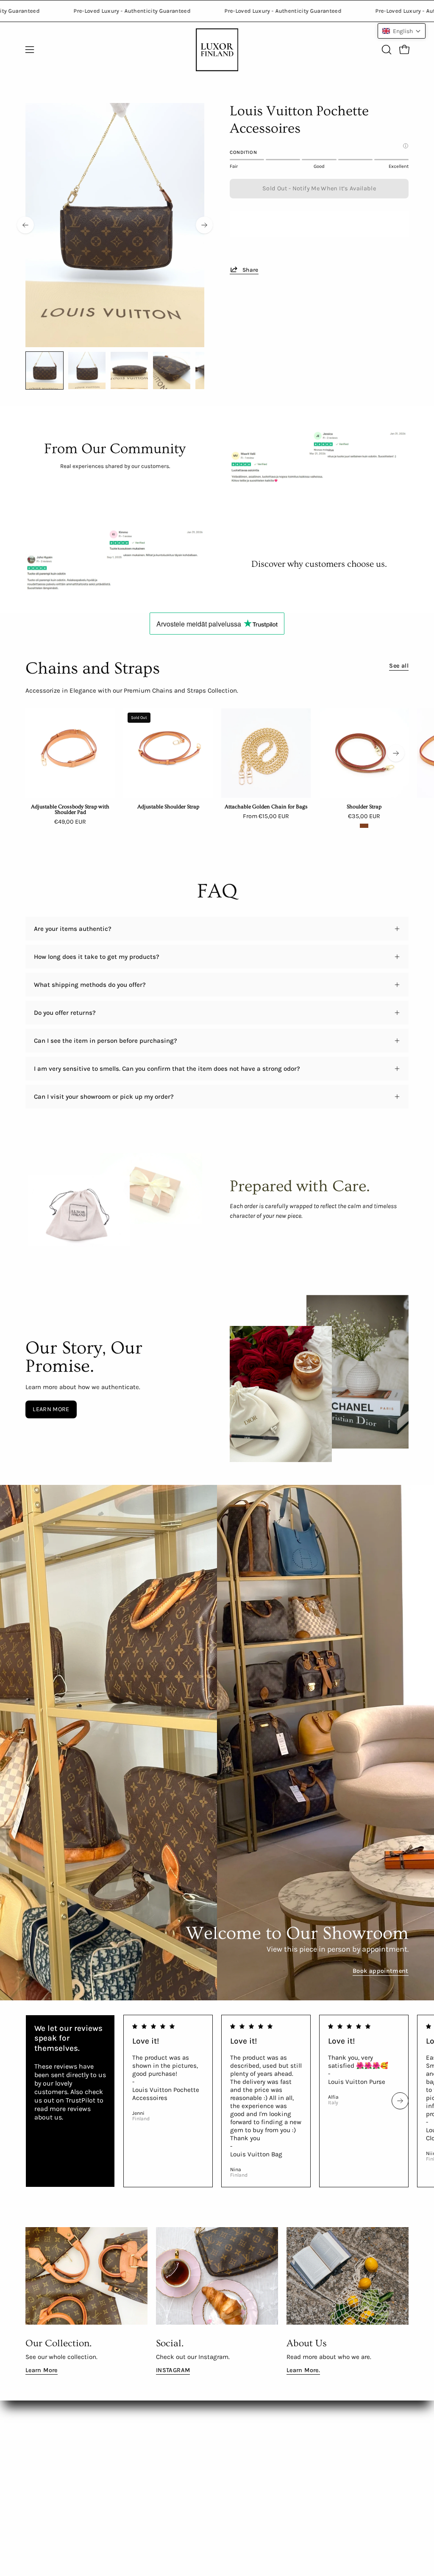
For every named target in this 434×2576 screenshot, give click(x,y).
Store (113, 2502)
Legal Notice (124, 2476)
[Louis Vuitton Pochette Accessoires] (45, 370)
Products (38, 2409)
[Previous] (25, 225)
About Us (39, 2423)
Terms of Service (130, 2436)
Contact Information (135, 2462)
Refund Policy (125, 2449)
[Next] (204, 225)
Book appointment (381, 1971)
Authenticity (44, 2473)
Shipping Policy (128, 2423)
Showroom (41, 2459)
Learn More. (303, 2370)
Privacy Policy (125, 2409)
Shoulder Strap (364, 807)
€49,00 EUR (70, 822)
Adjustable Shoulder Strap (168, 807)
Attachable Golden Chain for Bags (266, 807)
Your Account (125, 2489)
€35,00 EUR (364, 816)
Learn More (42, 2370)
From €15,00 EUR (266, 816)
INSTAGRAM (173, 2370)
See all (399, 666)
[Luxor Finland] (217, 50)
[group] (217, 768)
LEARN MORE (51, 1409)
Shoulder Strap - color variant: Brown (364, 826)
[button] (386, 50)
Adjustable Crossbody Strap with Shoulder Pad (70, 810)
